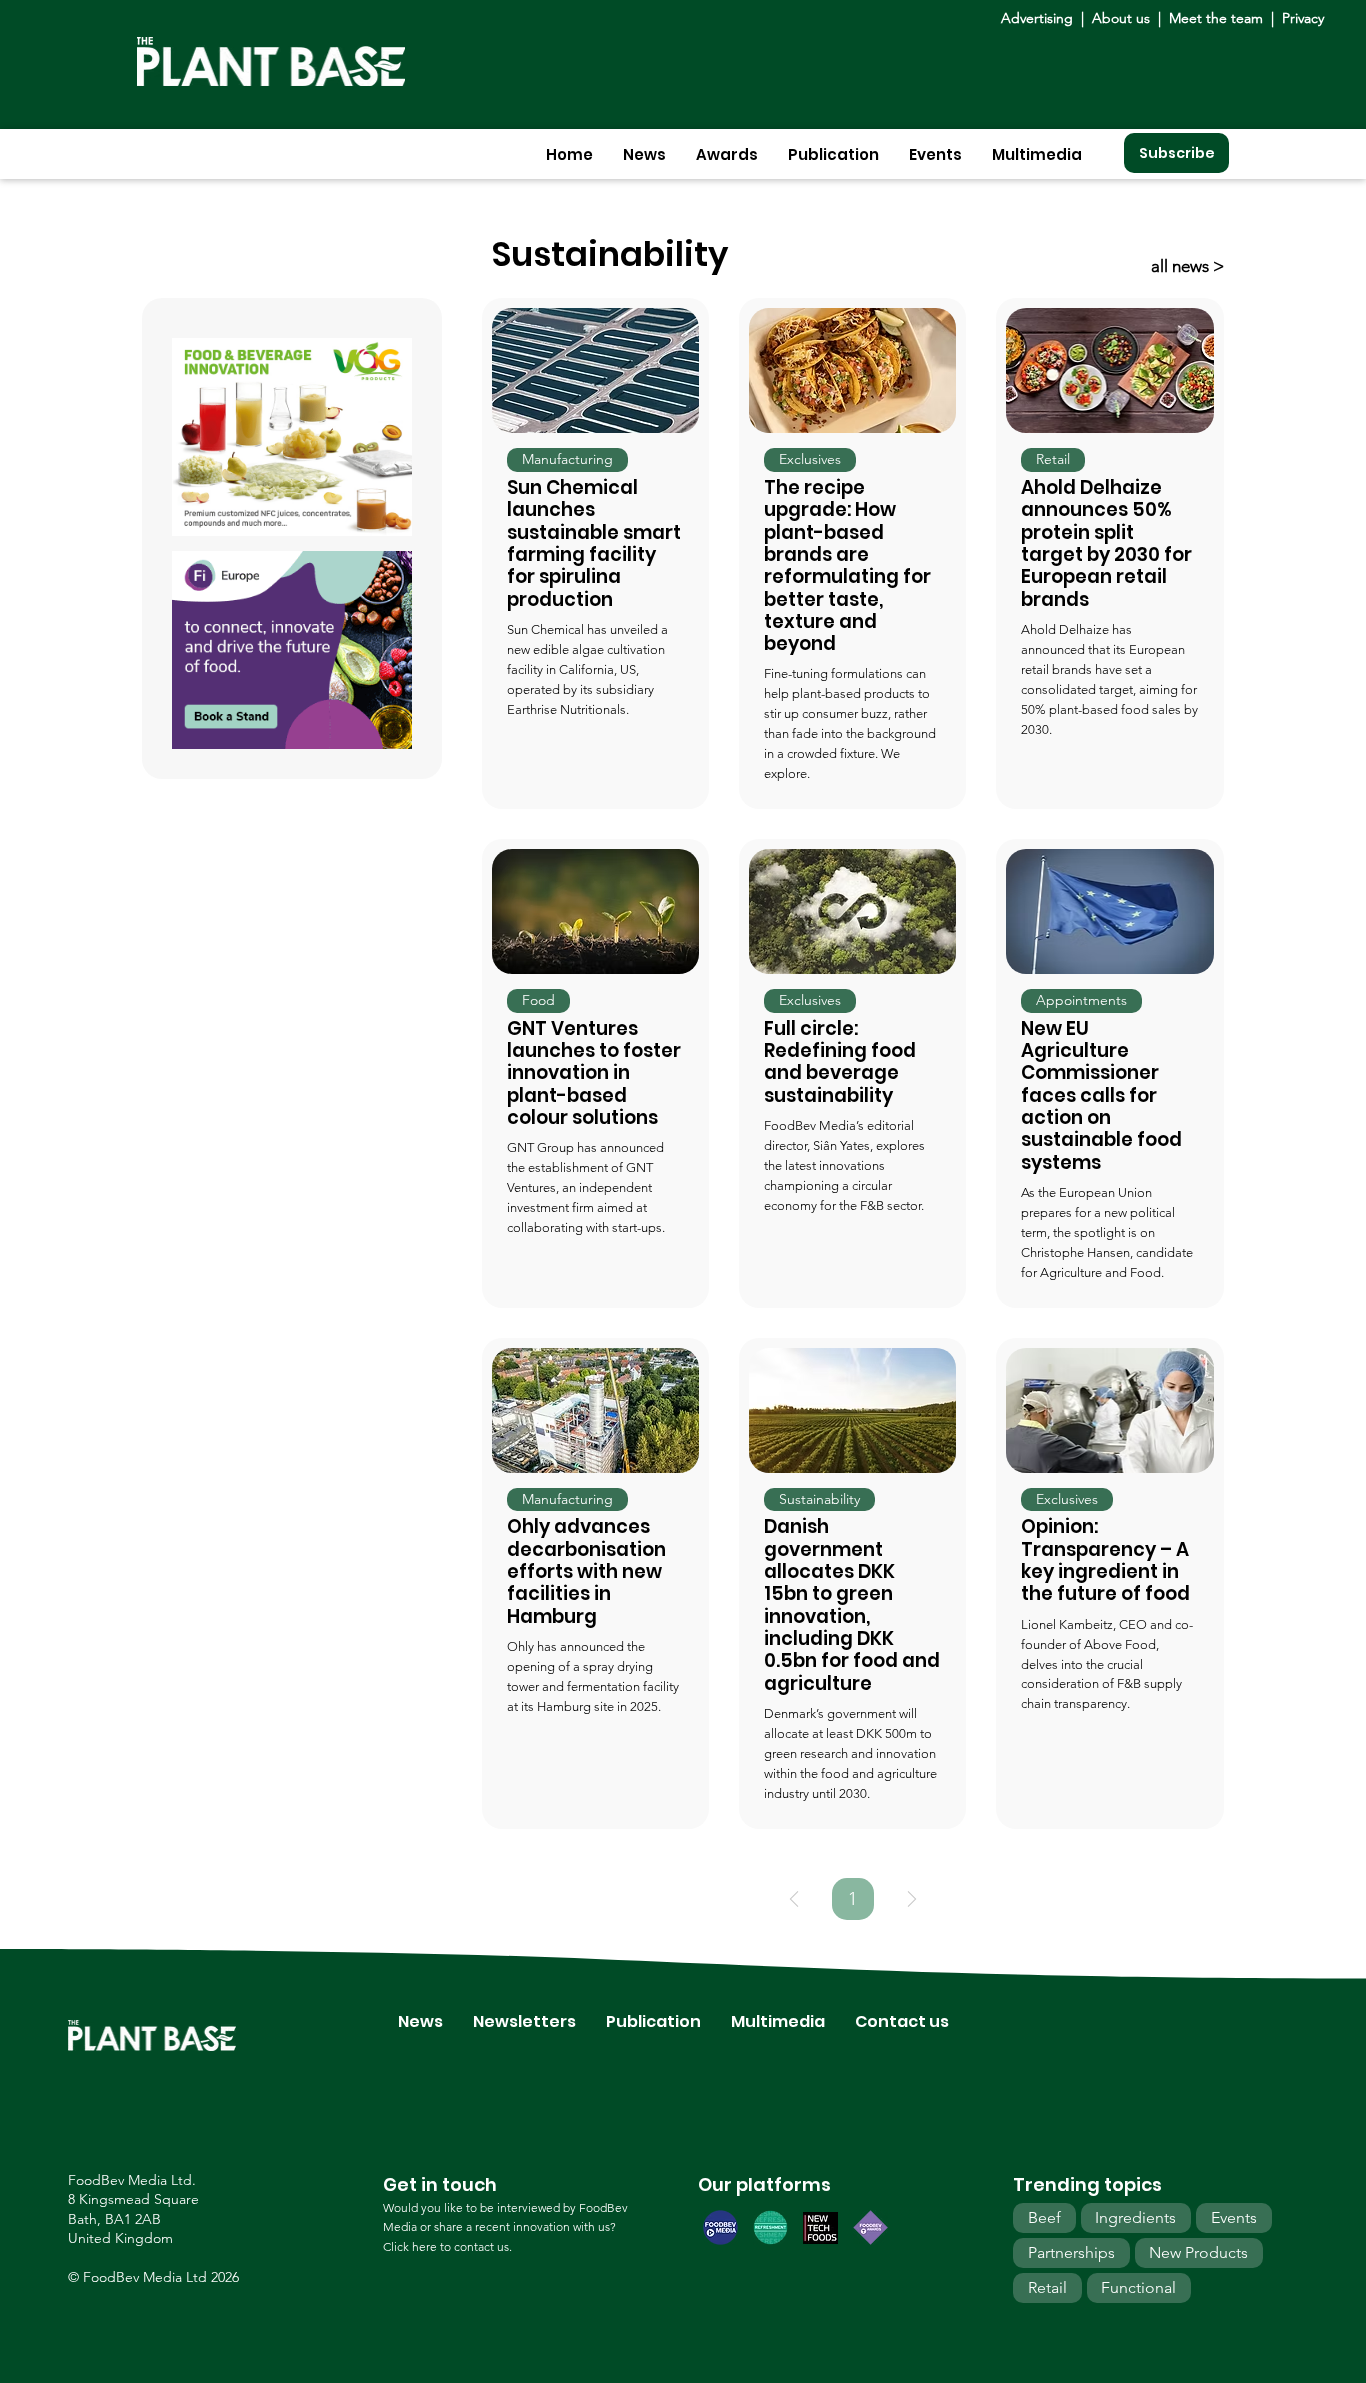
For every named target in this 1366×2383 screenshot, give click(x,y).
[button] (644, 154)
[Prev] (794, 1899)
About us (1123, 18)
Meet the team (1216, 18)
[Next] (912, 1899)
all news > (1187, 266)
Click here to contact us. (447, 2246)
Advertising (1041, 18)
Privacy (1303, 18)
